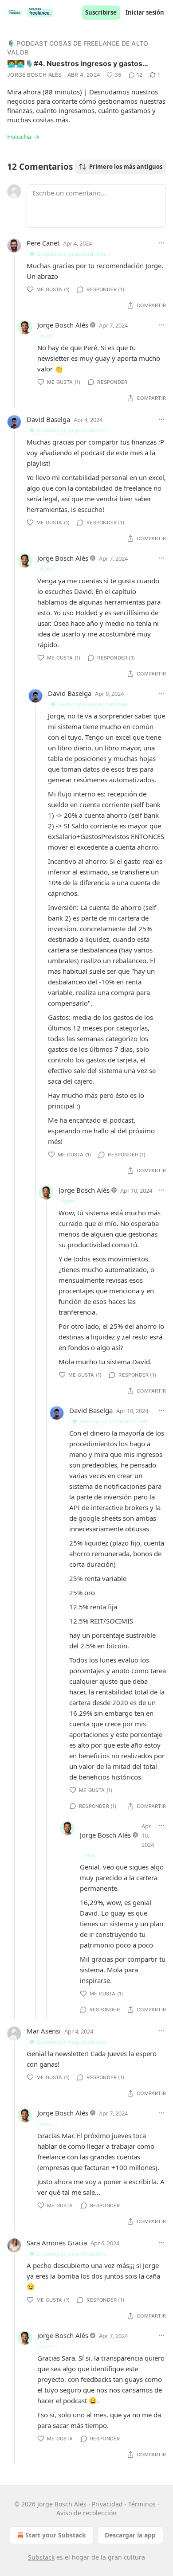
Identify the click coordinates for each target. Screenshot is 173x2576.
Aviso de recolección (86, 2513)
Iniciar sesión (145, 12)
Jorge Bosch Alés (35, 75)
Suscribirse (101, 12)
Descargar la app (130, 2535)
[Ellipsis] (161, 243)
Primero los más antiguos (126, 167)
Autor (47, 336)
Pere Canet (43, 243)
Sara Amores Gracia (57, 2243)
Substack (41, 2557)
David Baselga (48, 419)
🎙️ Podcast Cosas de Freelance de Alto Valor (78, 48)
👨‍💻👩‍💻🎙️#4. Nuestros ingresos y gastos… (78, 63)
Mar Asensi (44, 2031)
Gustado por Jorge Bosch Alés (71, 254)
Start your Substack (56, 2535)
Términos (142, 2504)
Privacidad (107, 2504)
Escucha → (23, 137)
